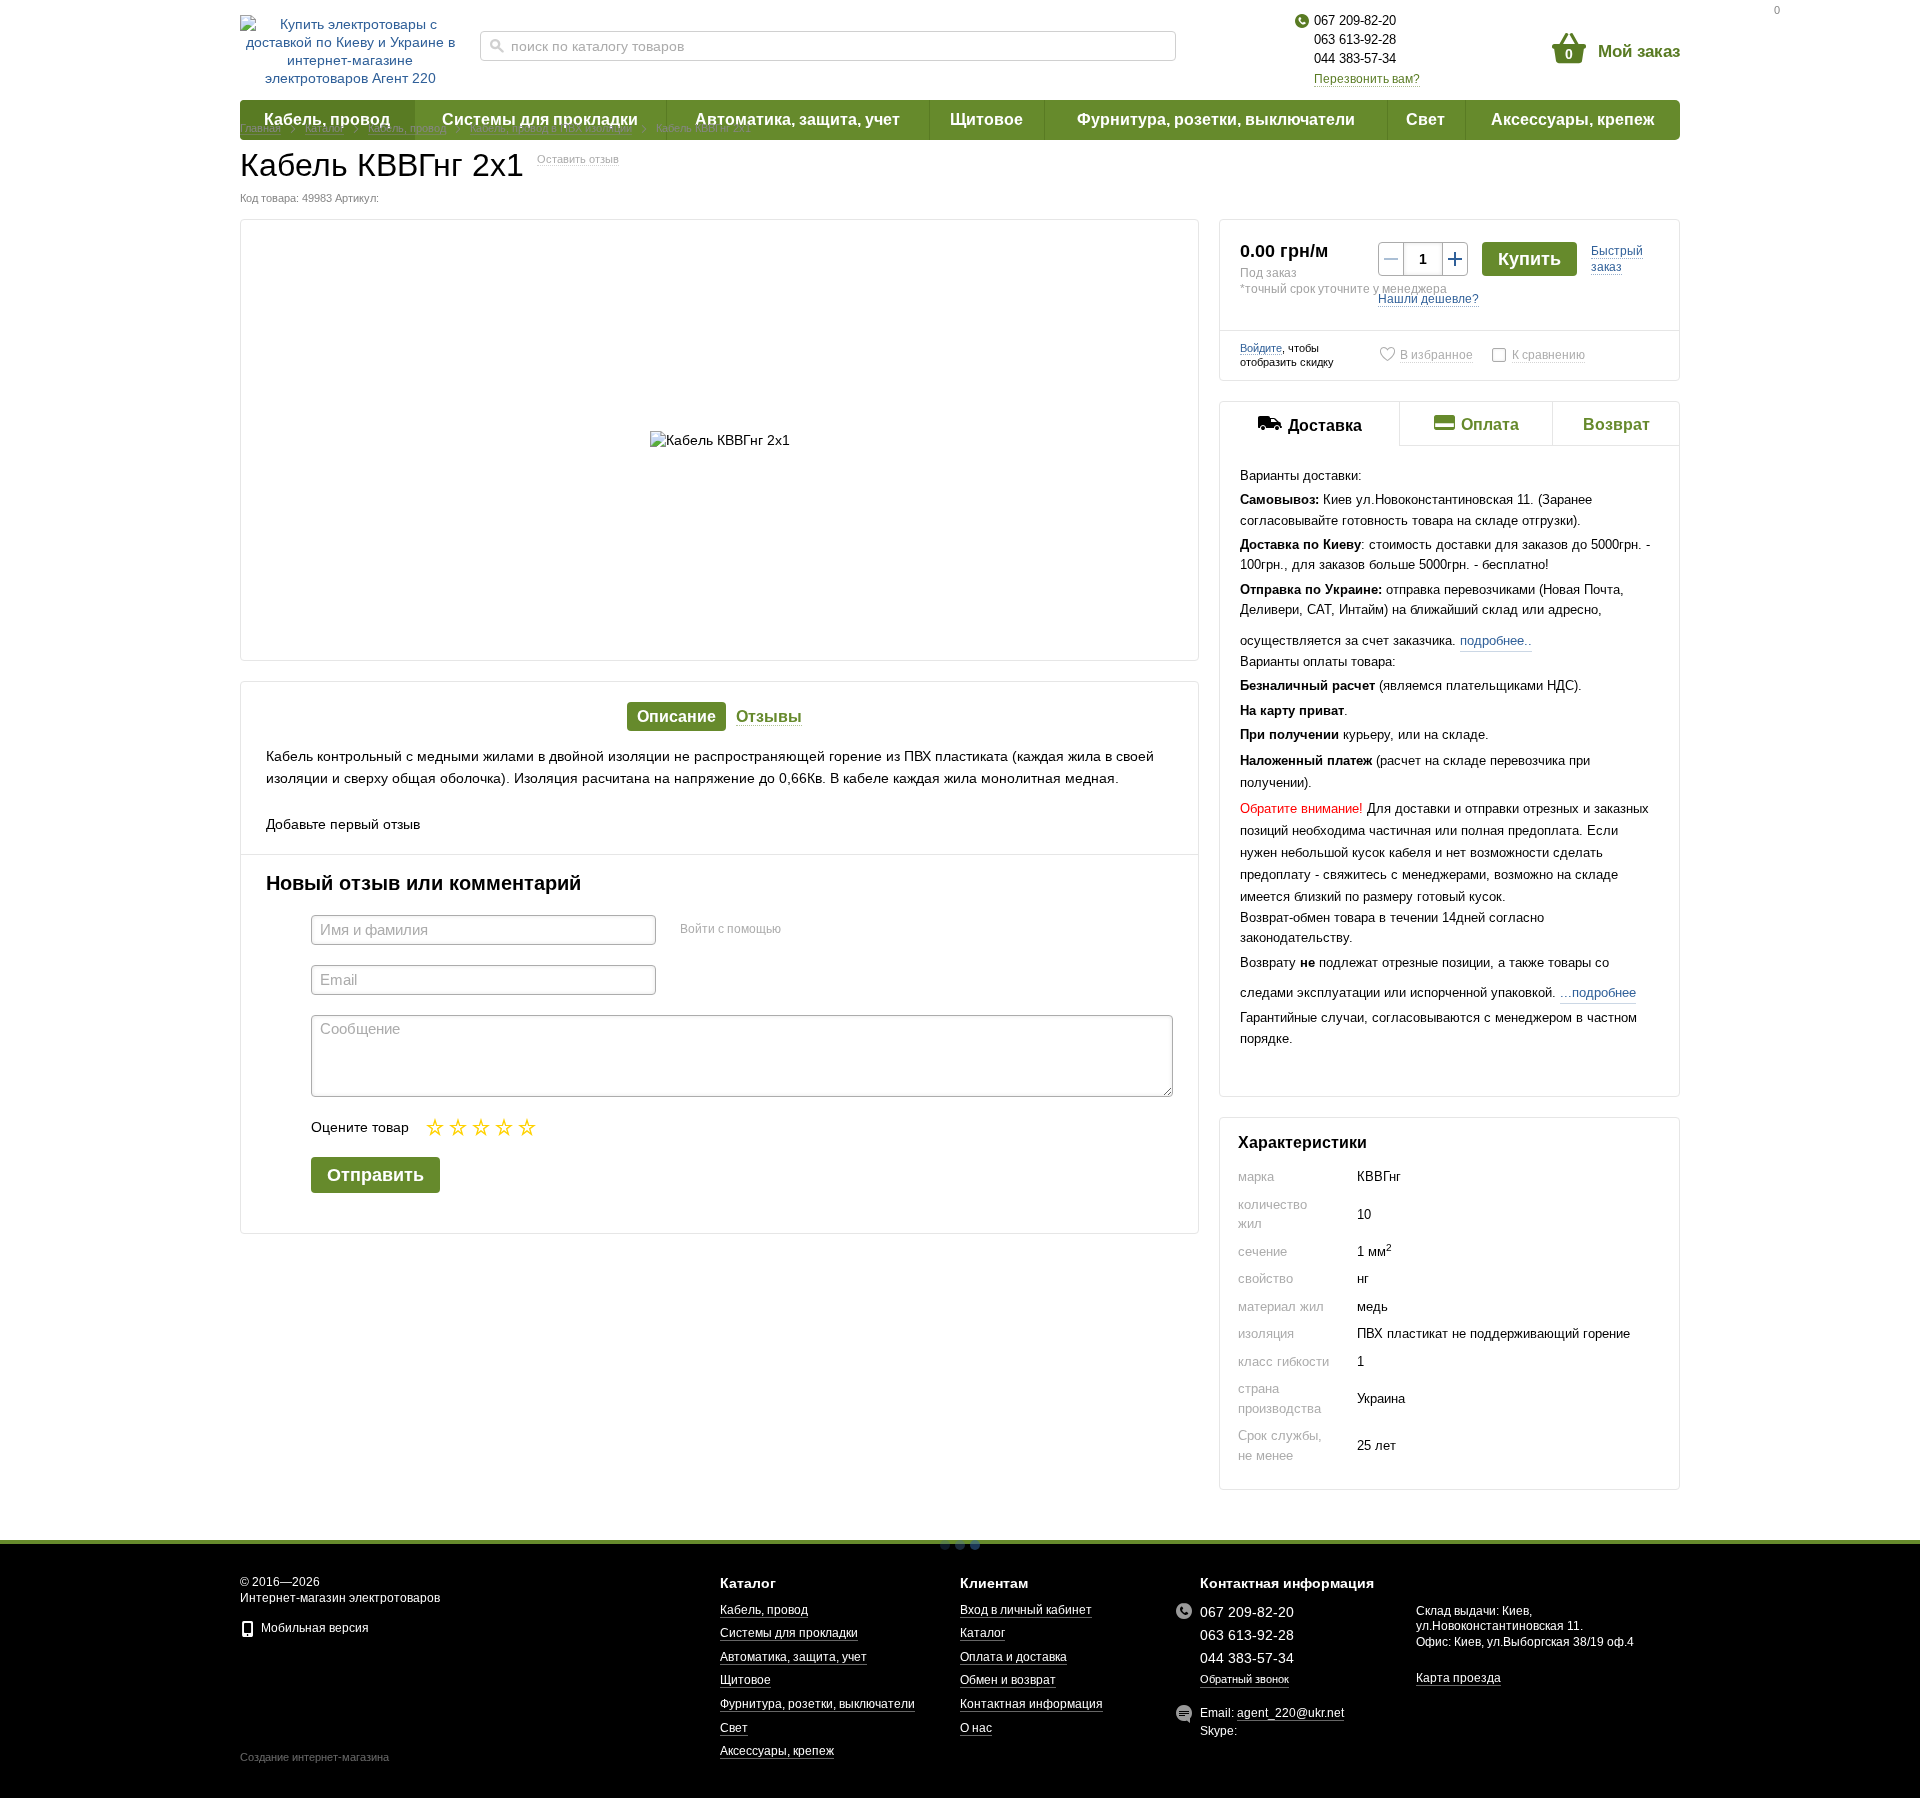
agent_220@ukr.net (1290, 1713)
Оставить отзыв (578, 159)
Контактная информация (1031, 1704)
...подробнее (1598, 992)
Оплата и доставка (1013, 1657)
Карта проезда (1458, 1678)
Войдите (1261, 348)
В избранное (1436, 355)
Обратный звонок (1244, 1679)
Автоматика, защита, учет (793, 1657)
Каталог (982, 1633)
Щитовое (745, 1680)
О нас (976, 1728)
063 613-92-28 (1355, 39)
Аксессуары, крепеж (777, 1751)
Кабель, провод (764, 1610)
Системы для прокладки (789, 1633)
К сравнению (1548, 355)
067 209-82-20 (1355, 20)
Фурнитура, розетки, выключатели (817, 1704)
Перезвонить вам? (1367, 79)
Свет (734, 1728)
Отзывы (769, 716)
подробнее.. (1496, 640)
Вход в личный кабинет (1026, 1610)
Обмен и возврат (1008, 1680)
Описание (676, 716)
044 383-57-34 (1355, 58)
